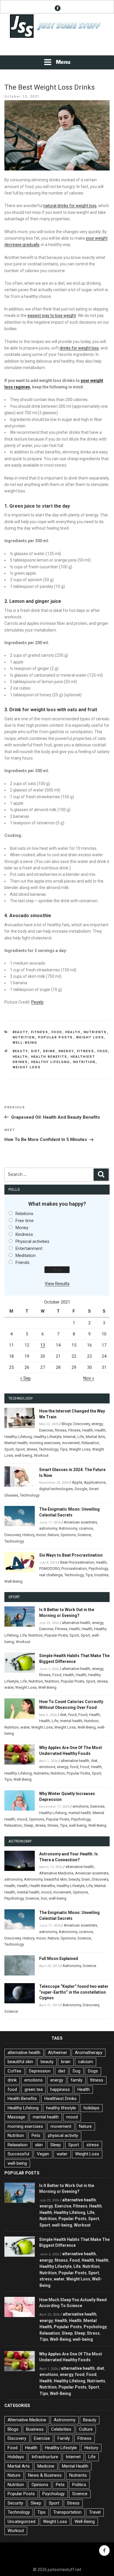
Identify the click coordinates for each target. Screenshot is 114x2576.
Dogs (93, 2071)
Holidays (16, 2457)
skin (39, 2145)
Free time (25, 1221)
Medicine (46, 2466)
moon (41, 1535)
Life (81, 1437)
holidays (91, 2108)
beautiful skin (56, 1879)
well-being (23, 1455)
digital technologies (56, 1489)
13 (43, 1345)
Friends (23, 1263)
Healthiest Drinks (61, 2099)
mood (22, 1819)
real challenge (51, 1575)
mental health (71, 1721)
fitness (86, 1051)
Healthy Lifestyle (47, 1437)
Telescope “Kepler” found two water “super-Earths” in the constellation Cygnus (74, 1992)
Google (81, 1489)
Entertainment (29, 1248)
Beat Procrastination (77, 1562)
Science (84, 1535)
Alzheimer (58, 2053)
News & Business (45, 2475)
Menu (63, 62)
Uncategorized (21, 2522)
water (9, 1687)
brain (86, 1879)
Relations (24, 1214)
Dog (77, 2071)
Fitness (40, 1032)
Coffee (14, 2071)
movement (71, 1443)
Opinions (68, 1535)
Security (15, 2503)
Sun (44, 1898)
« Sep (25, 1378)
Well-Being (25, 1043)
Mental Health (16, 1443)
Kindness (24, 1234)
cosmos (86, 1528)
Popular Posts (56, 1037)
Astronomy (68, 1528)
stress (32, 1449)
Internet (69, 1437)
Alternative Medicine (56, 1873)
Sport (9, 1449)
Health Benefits (49, 1057)
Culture (86, 2429)
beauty (20, 1051)
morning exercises (45, 1443)
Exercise (46, 1430)
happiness (60, 2089)
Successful (18, 2154)
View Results (57, 1284)
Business (35, 2429)
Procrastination (74, 1568)
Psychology (98, 1568)
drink (49, 1051)
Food (57, 1032)
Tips (64, 1449)
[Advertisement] (57, 47)
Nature (53, 1535)
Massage (16, 2117)
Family (64, 2438)
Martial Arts (95, 1437)
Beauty (20, 1032)
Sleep (28, 1825)
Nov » (89, 1378)
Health (73, 1032)
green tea (34, 2089)
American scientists (80, 1522)
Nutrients (95, 1032)
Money (22, 1228)
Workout (41, 1455)
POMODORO (49, 1568)
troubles (101, 1575)
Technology (49, 1449)
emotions (47, 1767)
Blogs (67, 1424)
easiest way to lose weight (52, 315)
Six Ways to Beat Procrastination (71, 1555)
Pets (36, 2135)
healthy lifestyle (61, 2108)
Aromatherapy (89, 2053)
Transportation (67, 2512)
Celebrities (61, 2429)
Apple (77, 1482)
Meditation (26, 1255)
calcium (85, 2062)
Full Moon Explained (59, 1959)
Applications (95, 1482)
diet (36, 1051)
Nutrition (24, 1037)
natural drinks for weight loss (70, 206)
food (103, 1051)
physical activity (63, 2135)
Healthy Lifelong (51, 1062)
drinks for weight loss (79, 348)
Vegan (43, 2154)
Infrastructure (45, 2457)
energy (66, 1051)
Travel (95, 2512)
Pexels (37, 1002)
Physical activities (32, 1241)
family (77, 2080)
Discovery (82, 1424)
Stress (53, 1825)
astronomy (48, 1528)
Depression (40, 2071)
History (28, 1535)
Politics (79, 2485)
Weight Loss (90, 1037)
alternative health (76, 1623)
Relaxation (90, 1443)
